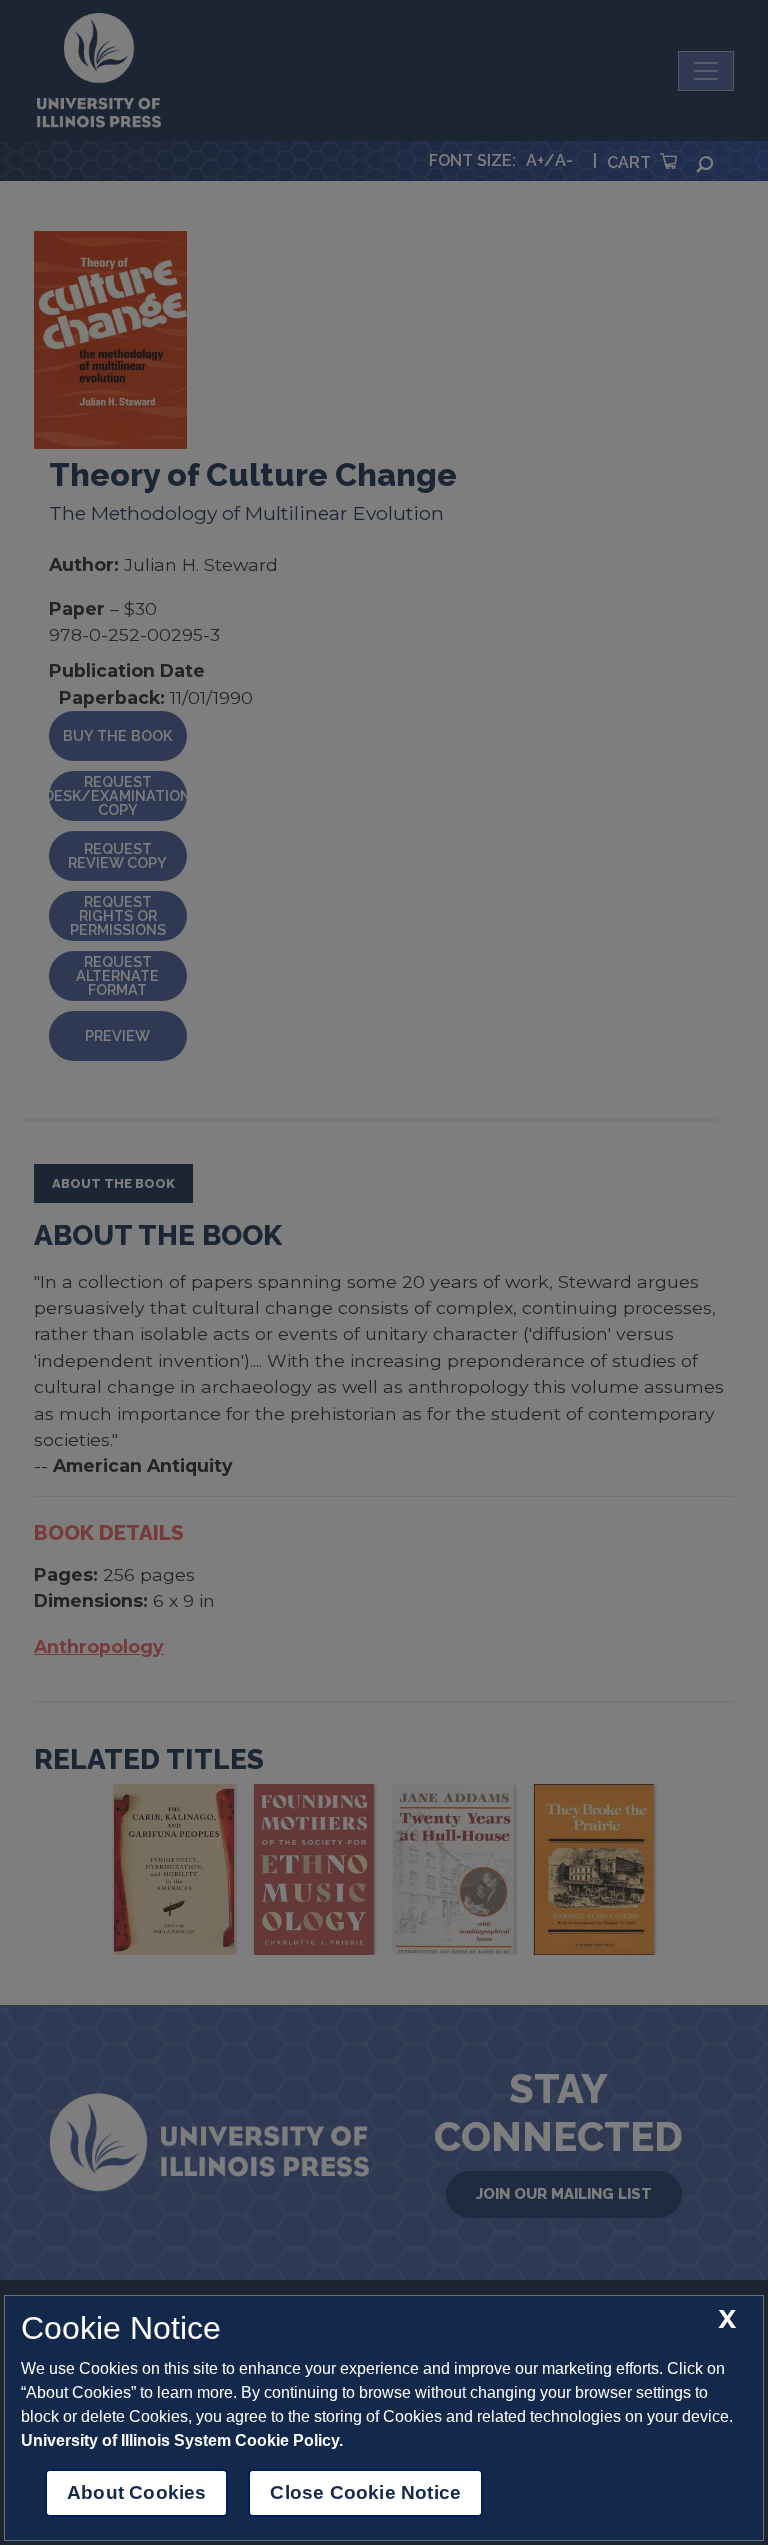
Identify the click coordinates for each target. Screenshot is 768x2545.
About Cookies (136, 2492)
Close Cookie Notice (365, 2492)
